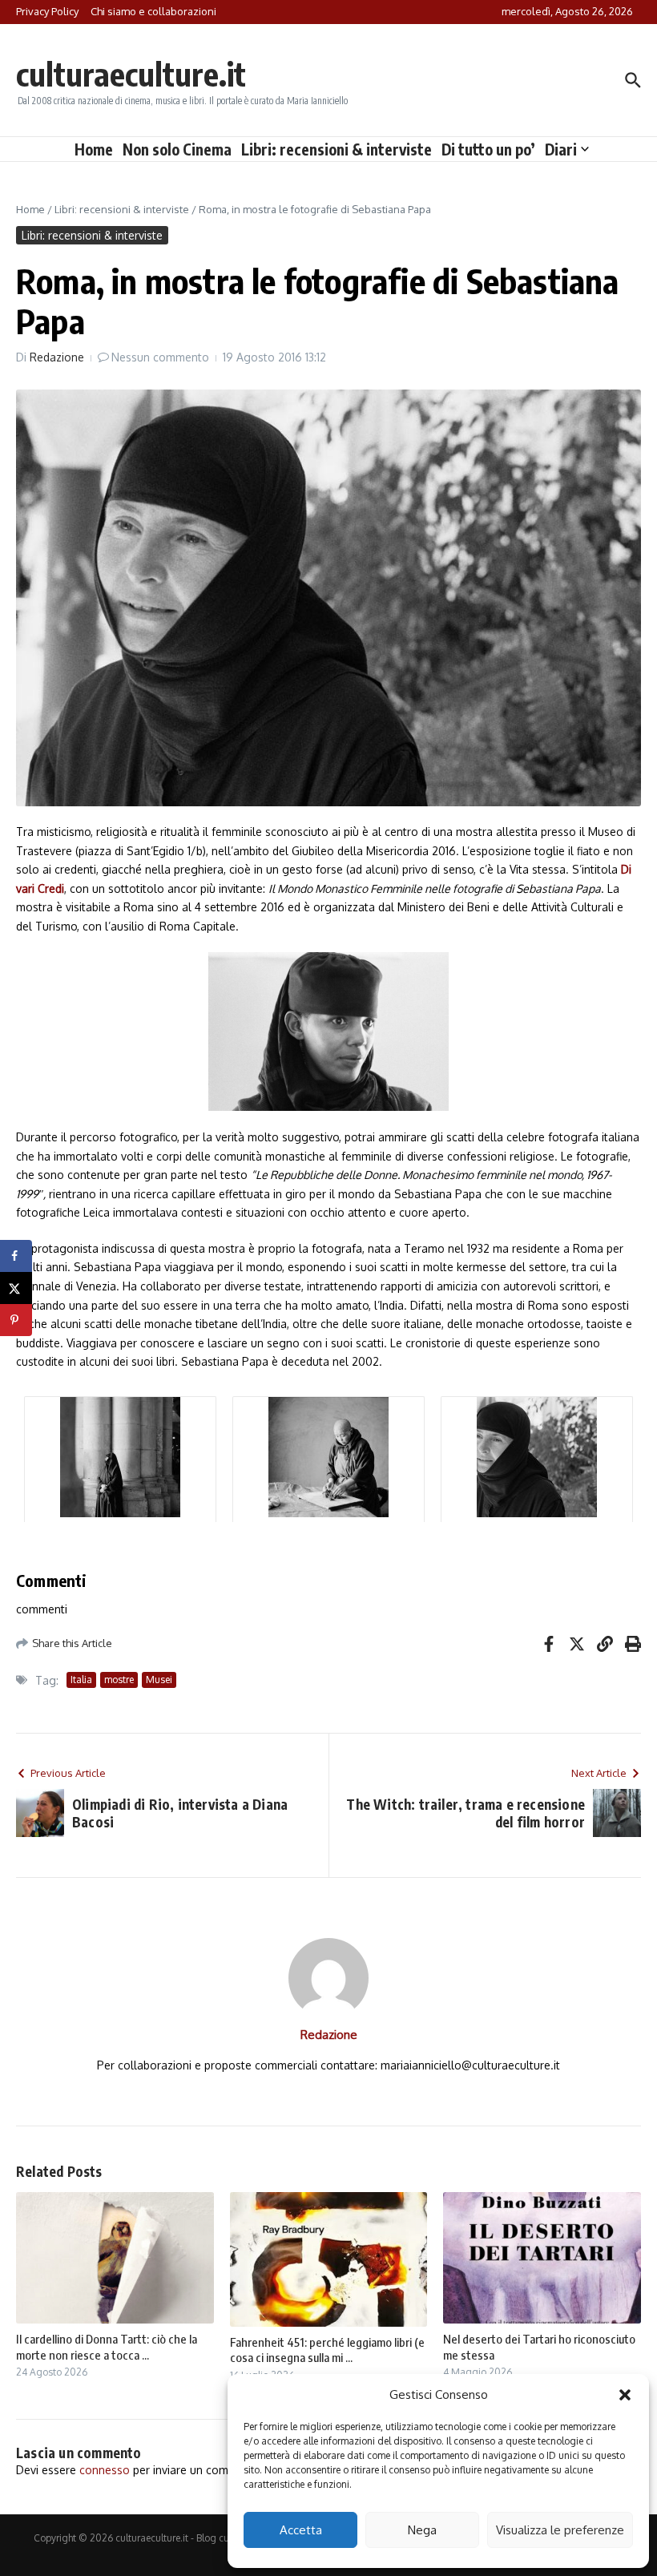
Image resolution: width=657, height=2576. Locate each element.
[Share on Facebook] (16, 1256)
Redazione (57, 357)
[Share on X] (16, 1288)
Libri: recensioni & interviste (337, 149)
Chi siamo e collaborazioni (153, 11)
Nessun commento (160, 357)
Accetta (301, 2530)
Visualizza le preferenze (560, 2530)
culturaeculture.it (131, 74)
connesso (105, 2470)
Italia (81, 1680)
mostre (119, 1680)
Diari (561, 149)
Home (94, 149)
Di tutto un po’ (488, 149)
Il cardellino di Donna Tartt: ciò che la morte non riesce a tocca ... (107, 2347)
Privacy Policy (47, 11)
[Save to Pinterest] (16, 1320)
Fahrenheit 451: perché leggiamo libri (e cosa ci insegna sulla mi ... (327, 2350)
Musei (159, 1680)
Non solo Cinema (177, 149)
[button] (625, 2395)
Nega (422, 2530)
